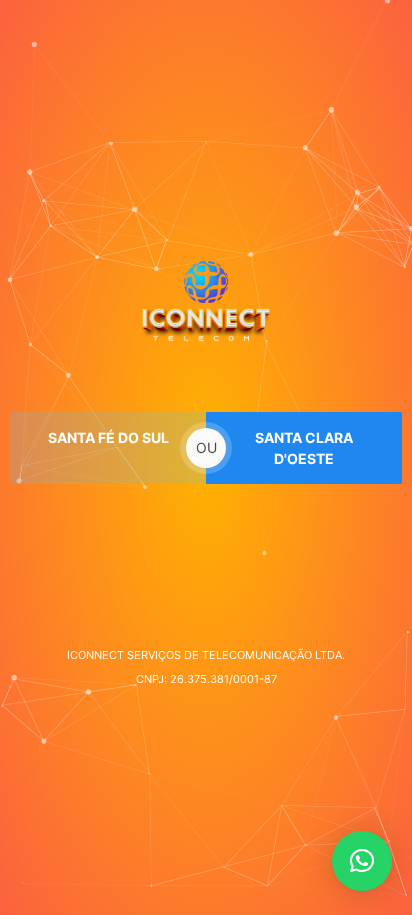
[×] (362, 861)
